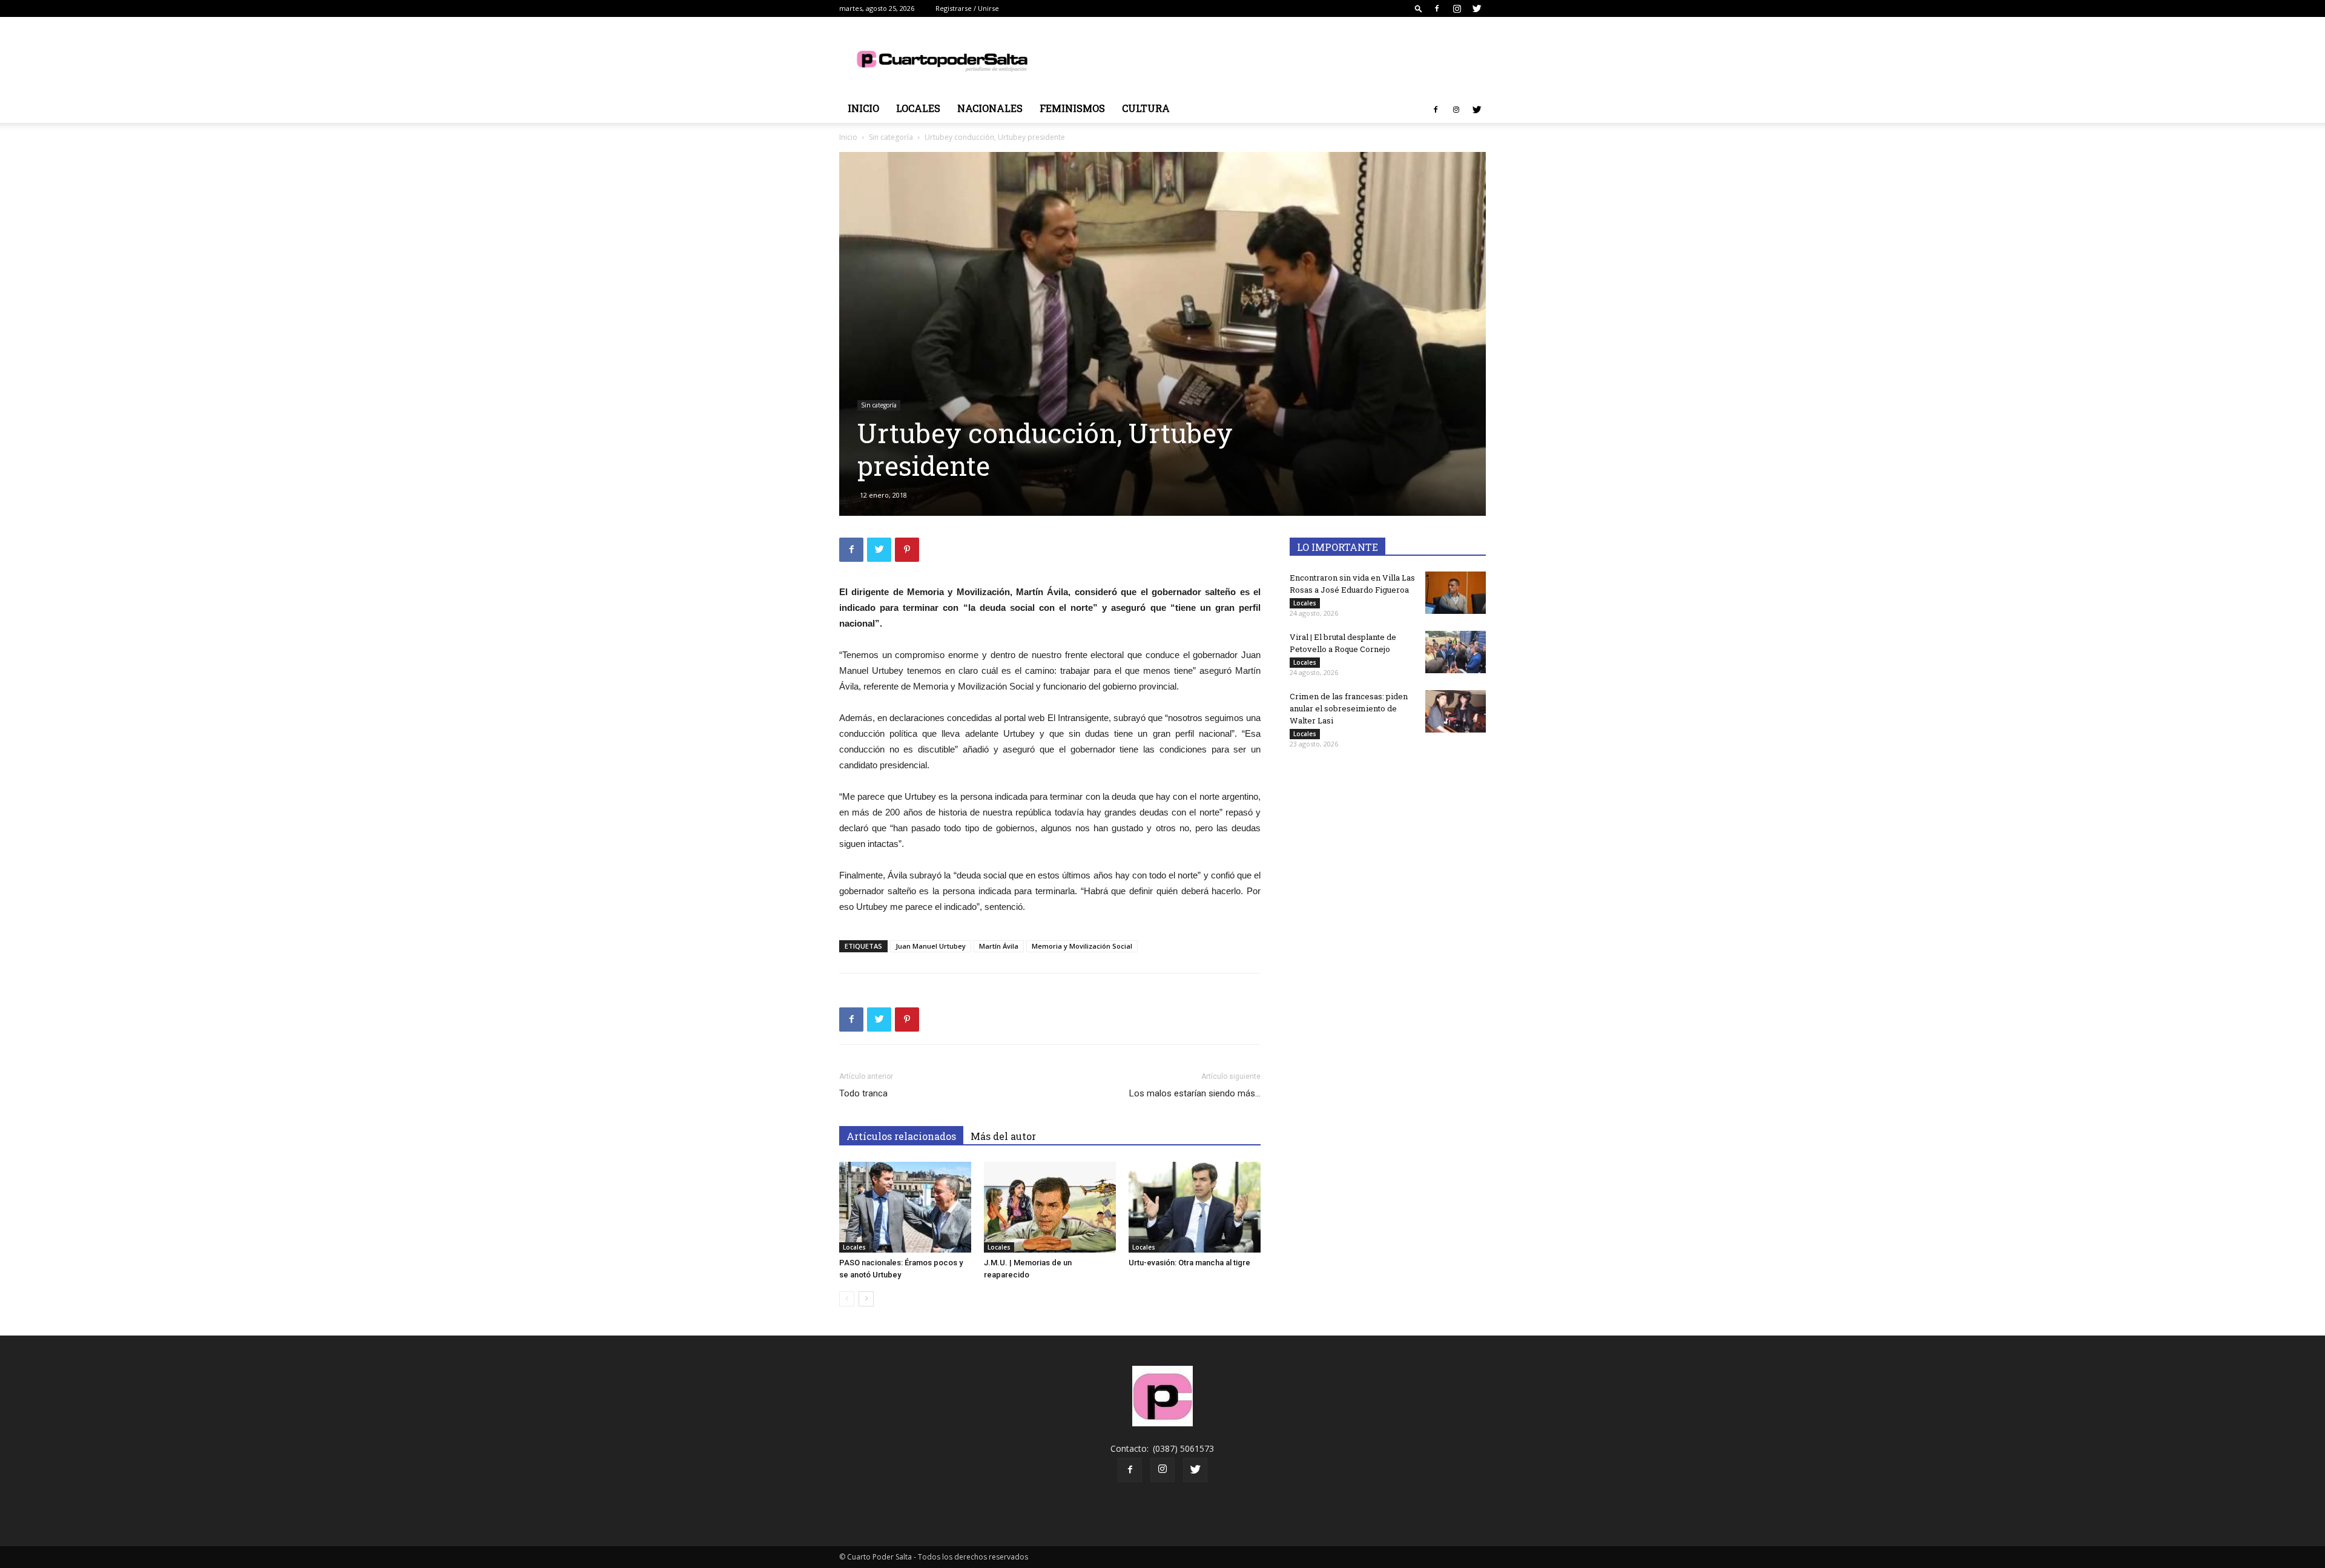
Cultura (1146, 108)
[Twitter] (1477, 8)
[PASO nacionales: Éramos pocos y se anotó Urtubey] (905, 1207)
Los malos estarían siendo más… (1195, 1093)
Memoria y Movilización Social (1082, 946)
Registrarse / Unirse (967, 8)
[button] (1419, 8)
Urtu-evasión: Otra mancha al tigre (1189, 1263)
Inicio (863, 108)
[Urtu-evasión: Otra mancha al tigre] (1195, 1207)
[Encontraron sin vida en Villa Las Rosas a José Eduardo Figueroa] (1456, 593)
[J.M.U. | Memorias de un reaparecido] (1050, 1207)
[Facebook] (1437, 8)
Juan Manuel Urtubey (931, 946)
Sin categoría (891, 137)
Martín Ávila (999, 946)
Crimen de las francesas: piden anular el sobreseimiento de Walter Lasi (1349, 708)
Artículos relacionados (901, 1136)
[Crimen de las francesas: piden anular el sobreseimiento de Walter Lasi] (1456, 711)
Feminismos (1072, 108)
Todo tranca (863, 1093)
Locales (918, 108)
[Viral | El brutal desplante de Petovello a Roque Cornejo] (1456, 652)
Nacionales (990, 108)
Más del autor (1003, 1136)
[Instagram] (1457, 8)
